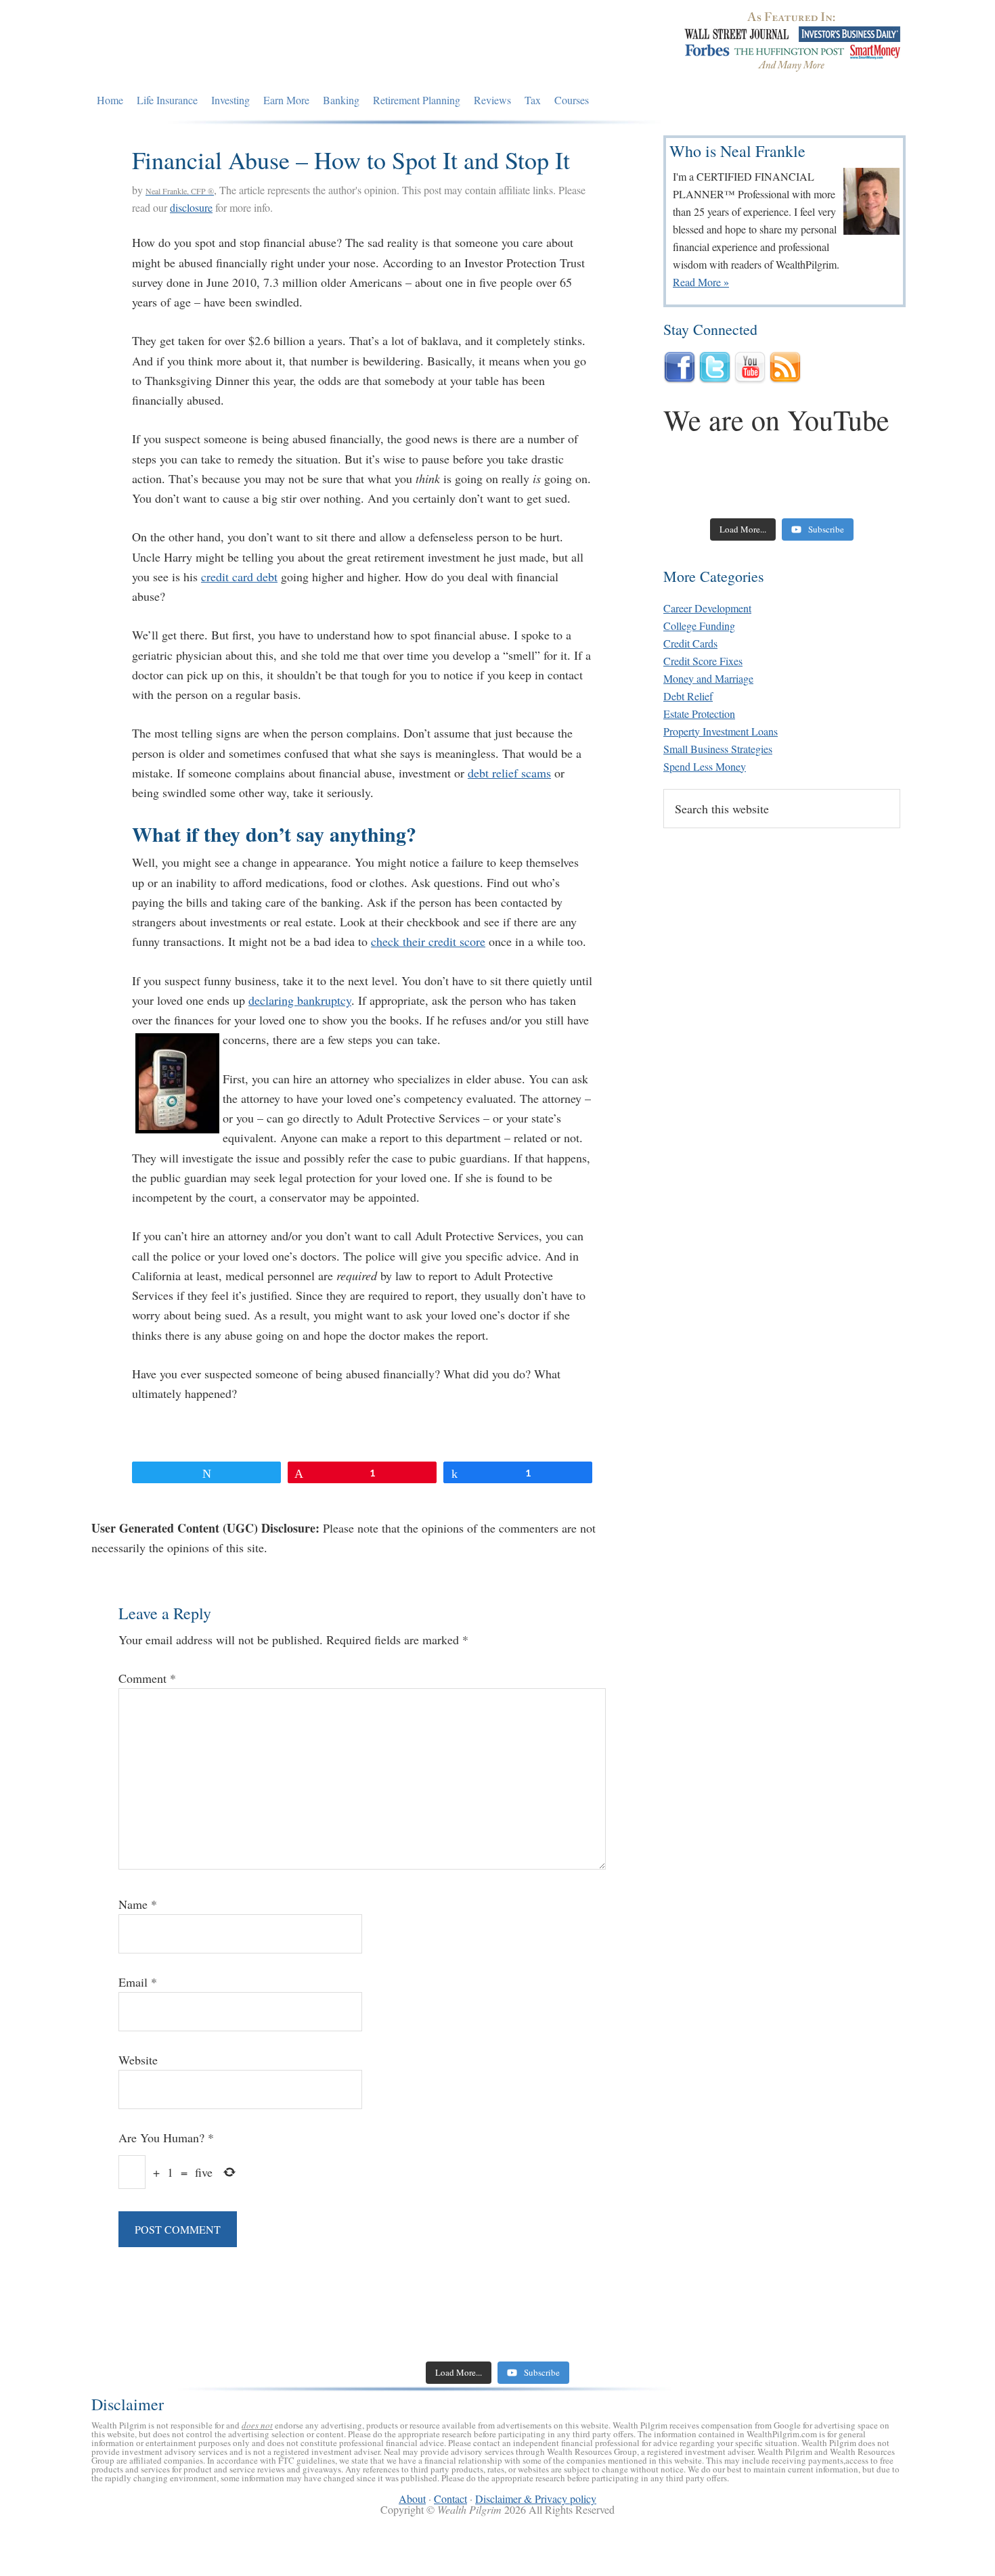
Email (138, 1982)
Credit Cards (690, 643)
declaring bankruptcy (300, 1000)
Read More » (701, 282)
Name (138, 1904)
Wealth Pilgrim (215, 44)
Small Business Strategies (718, 749)
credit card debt (239, 577)
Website (138, 2060)
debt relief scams (509, 773)
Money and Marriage (708, 678)
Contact (450, 2499)
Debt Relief (688, 696)
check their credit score (428, 941)
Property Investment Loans (721, 731)
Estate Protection (699, 714)
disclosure (191, 207)
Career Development (707, 608)
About (412, 2499)
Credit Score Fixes (703, 661)
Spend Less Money (705, 766)
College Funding (699, 626)
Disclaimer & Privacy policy (536, 2499)
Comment (147, 1678)
